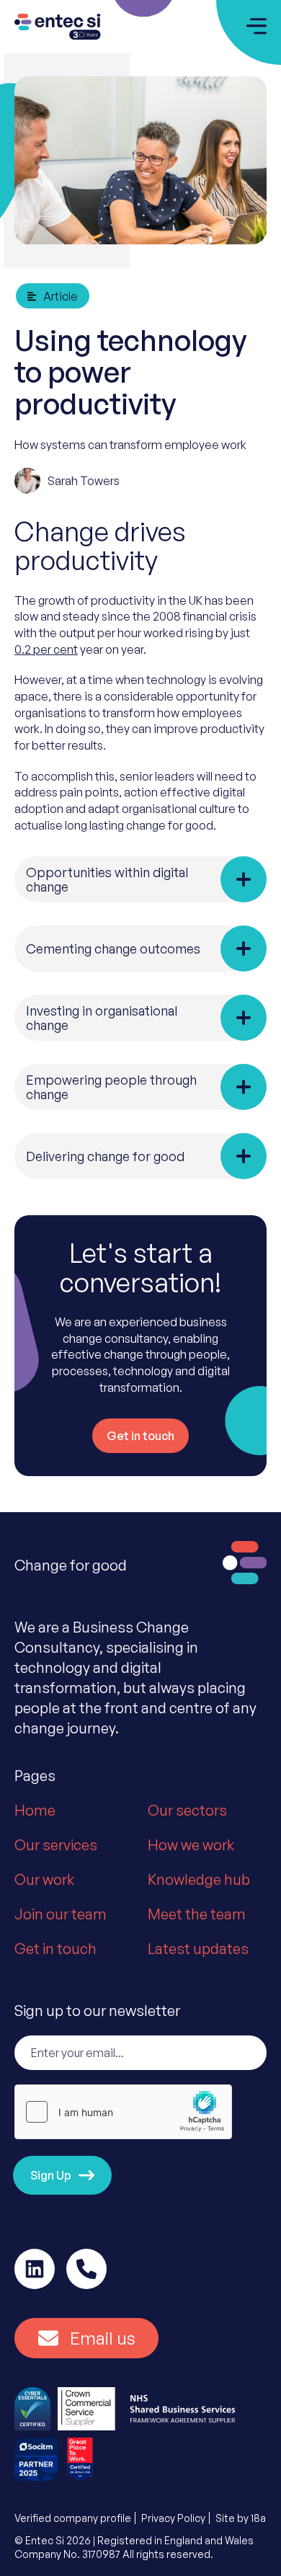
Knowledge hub (199, 1879)
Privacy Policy (173, 2518)
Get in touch (55, 1949)
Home (35, 1810)
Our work (44, 1879)
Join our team (61, 1914)
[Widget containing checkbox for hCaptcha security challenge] (123, 2112)
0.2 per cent (46, 649)
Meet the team (197, 1914)
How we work (191, 1845)
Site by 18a (241, 2518)
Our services (56, 1845)
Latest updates (198, 1949)
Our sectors (187, 1810)
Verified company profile (73, 2518)
